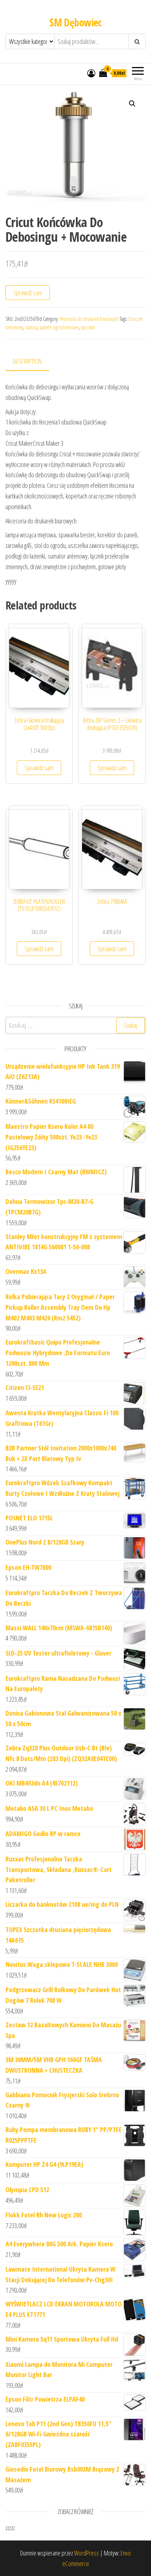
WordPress (86, 2553)
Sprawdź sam (28, 293)
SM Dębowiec (75, 22)
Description (27, 361)
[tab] (33, 362)
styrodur (88, 327)
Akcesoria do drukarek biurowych (89, 319)
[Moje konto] (91, 73)
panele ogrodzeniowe (59, 327)
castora (31, 327)
